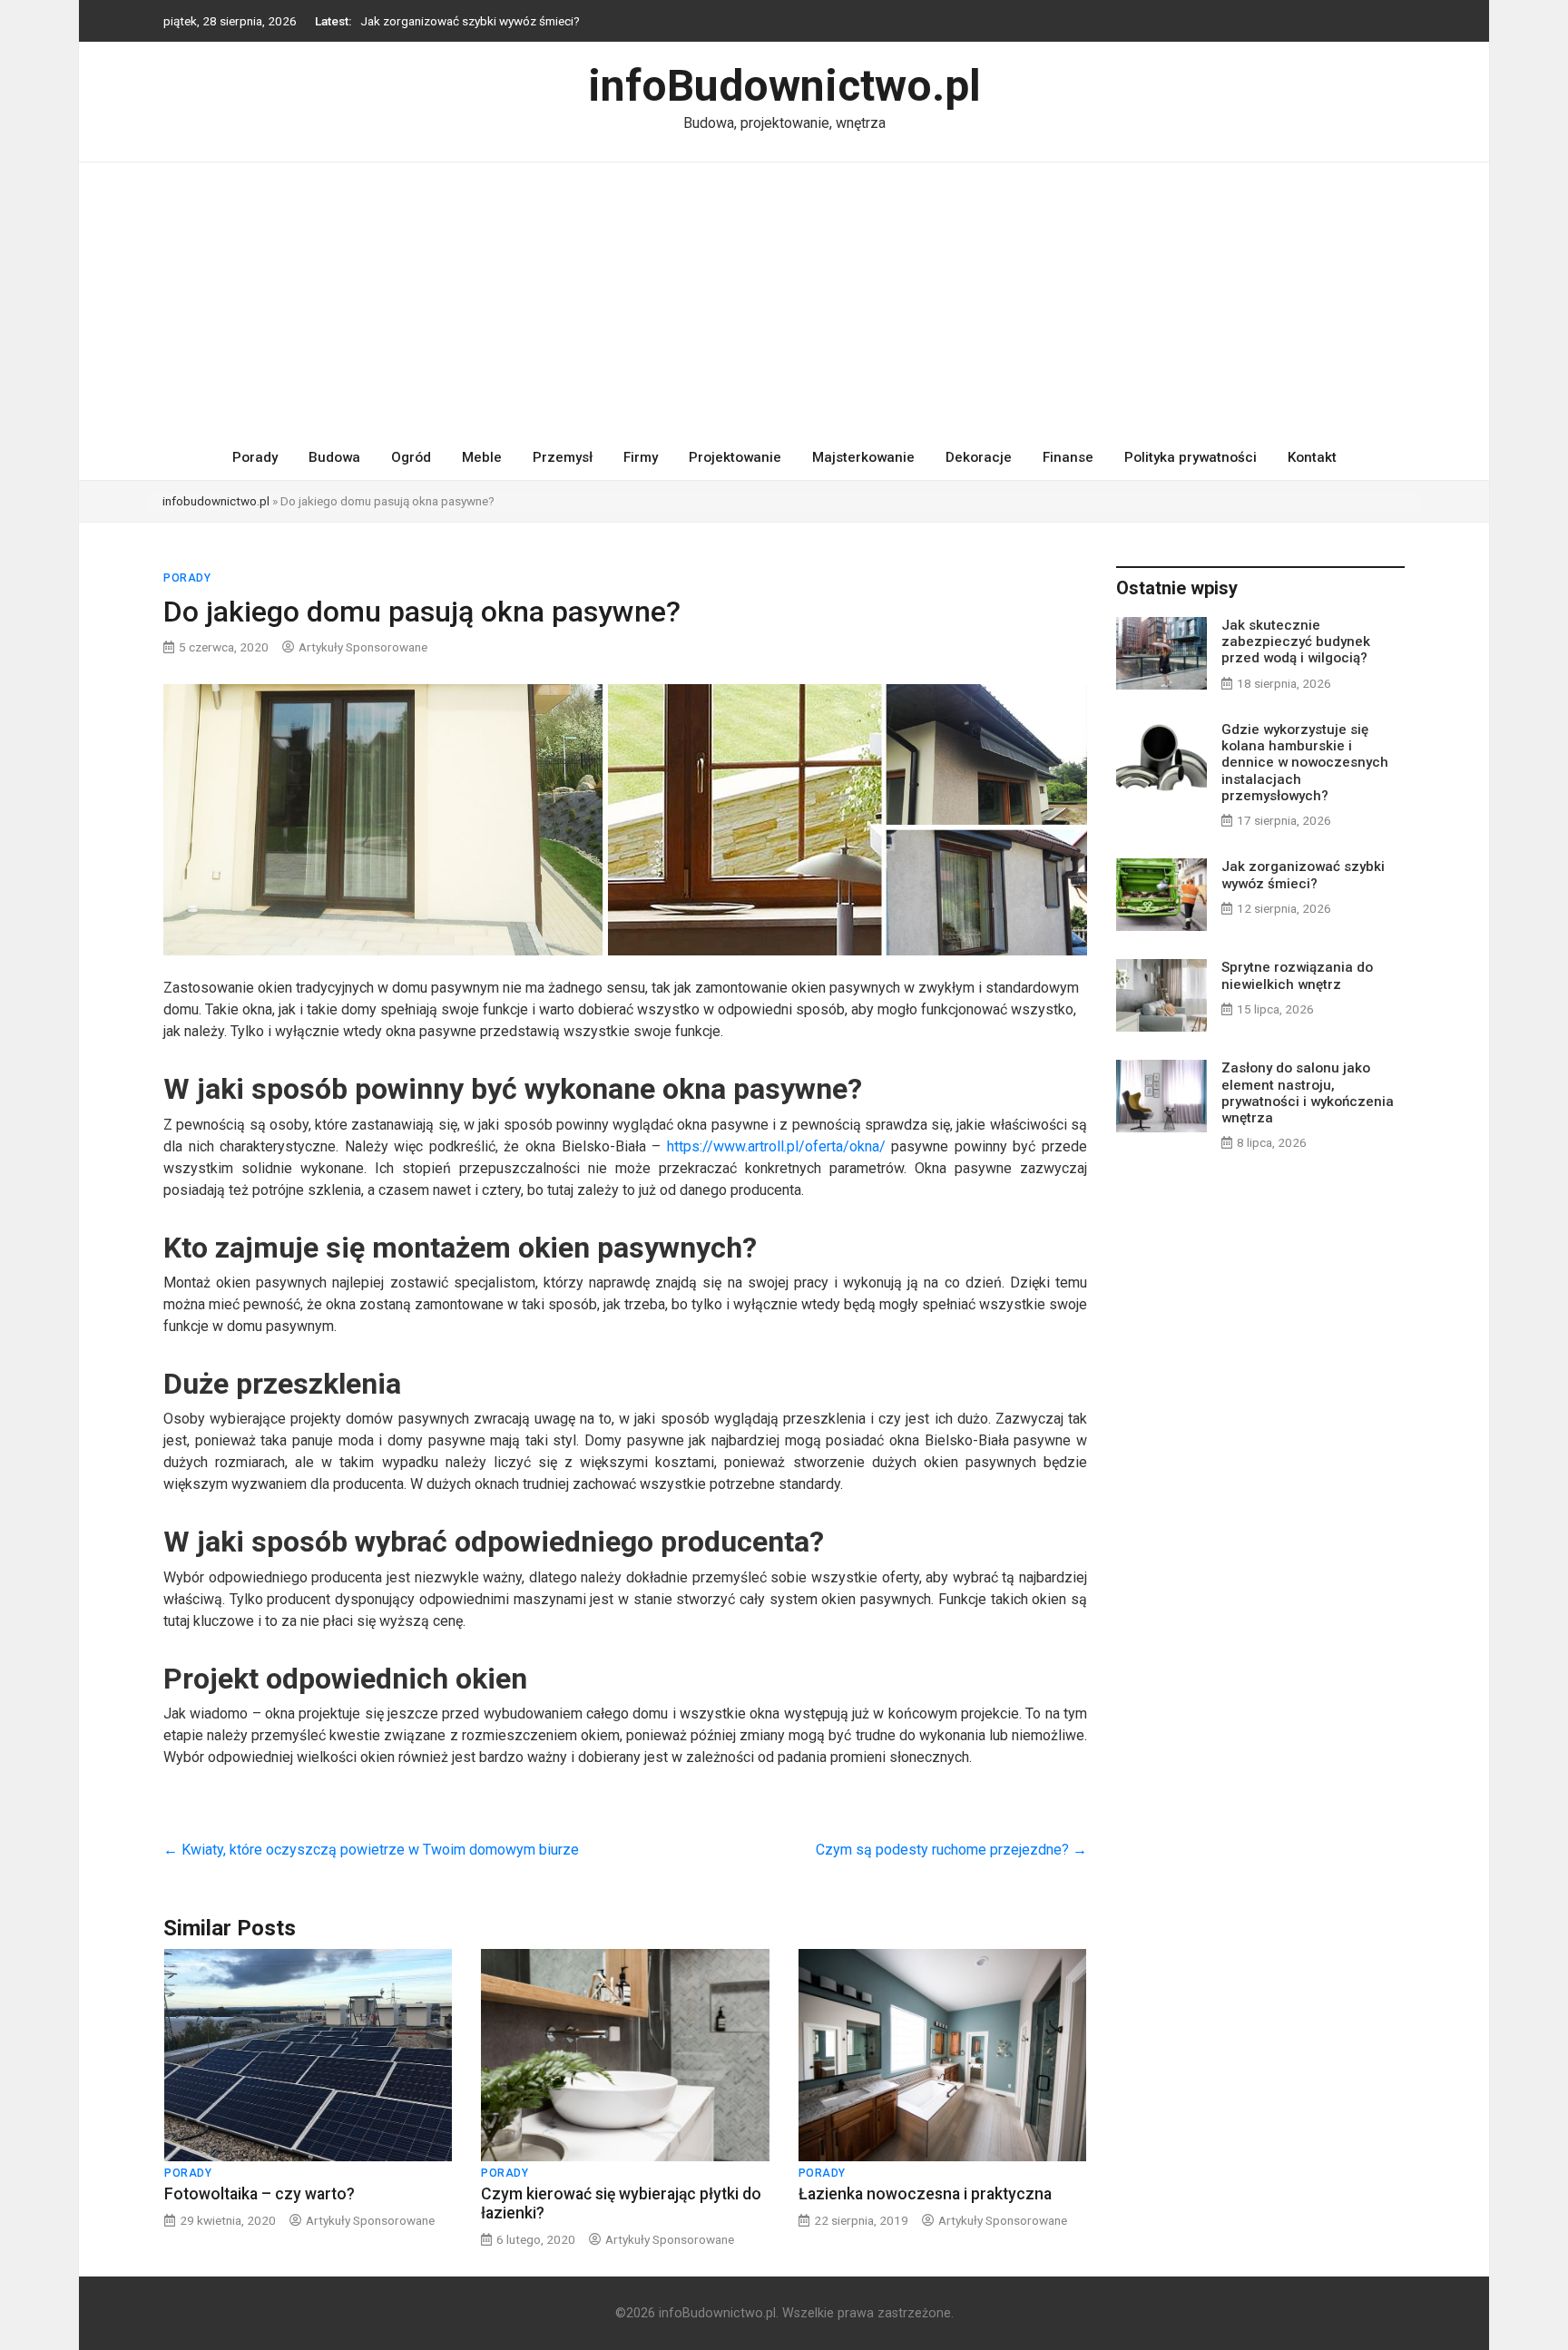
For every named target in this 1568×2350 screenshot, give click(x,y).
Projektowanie (735, 457)
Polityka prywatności (1191, 457)
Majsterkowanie (863, 457)
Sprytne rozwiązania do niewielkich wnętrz (1297, 975)
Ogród (411, 457)
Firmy (641, 457)
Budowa (334, 457)
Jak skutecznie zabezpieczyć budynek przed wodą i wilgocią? (1296, 641)
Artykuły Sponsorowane (363, 647)
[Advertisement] (784, 299)
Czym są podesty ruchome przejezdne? (951, 1850)
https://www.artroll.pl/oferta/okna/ (776, 1146)
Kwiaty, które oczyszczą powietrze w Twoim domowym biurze (371, 1850)
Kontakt (1312, 457)
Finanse (1068, 457)
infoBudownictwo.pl (784, 86)
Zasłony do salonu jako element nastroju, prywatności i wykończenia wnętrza (1308, 1093)
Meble (482, 457)
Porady (255, 457)
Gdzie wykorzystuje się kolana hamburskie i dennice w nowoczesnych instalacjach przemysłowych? (1305, 763)
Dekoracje (979, 457)
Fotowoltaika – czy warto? (260, 2194)
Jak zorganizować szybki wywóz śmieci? (470, 21)
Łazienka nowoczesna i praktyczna (925, 2194)
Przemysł (563, 457)
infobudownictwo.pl (216, 501)
